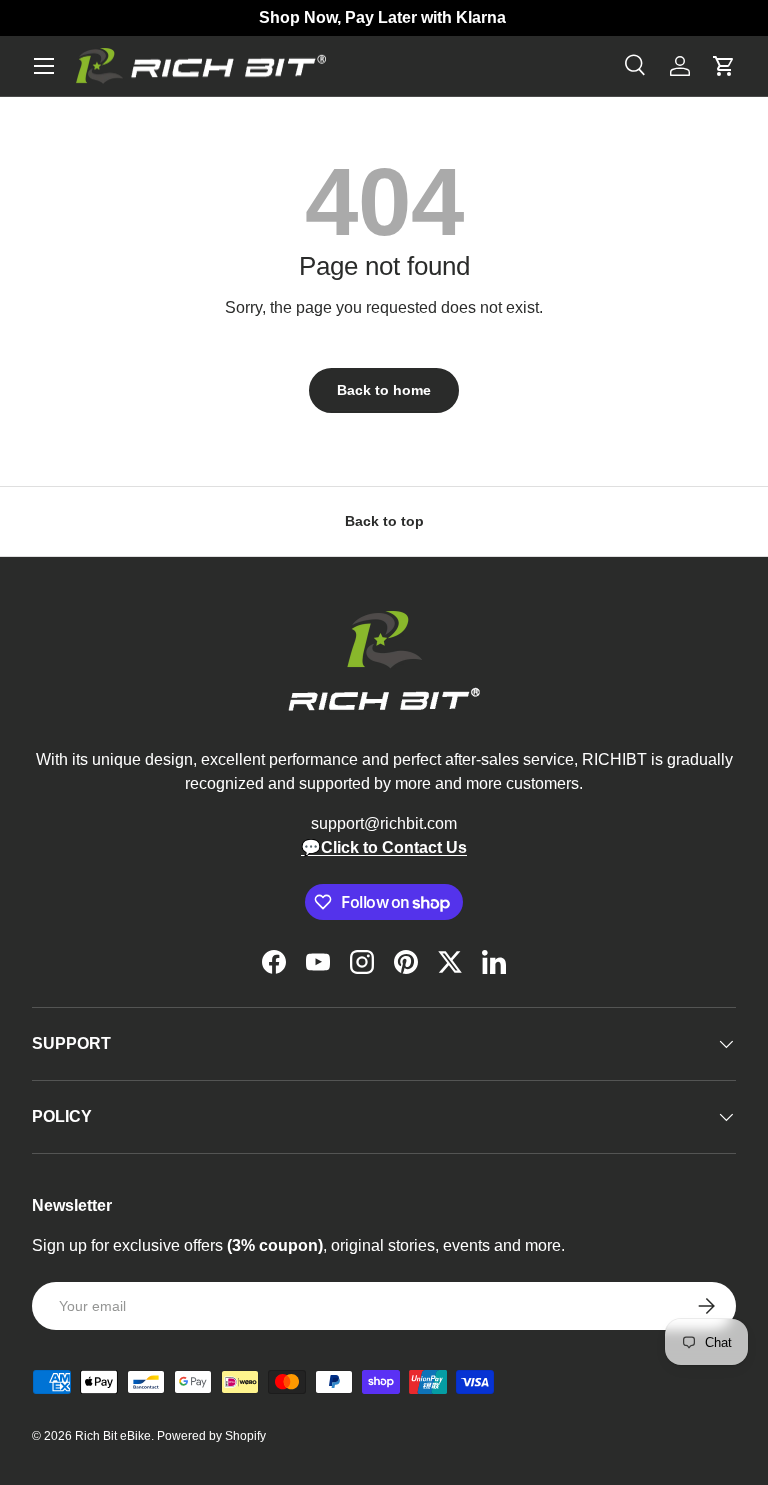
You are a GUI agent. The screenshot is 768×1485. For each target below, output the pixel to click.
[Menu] (44, 66)
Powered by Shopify (211, 1436)
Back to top (384, 521)
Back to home (384, 390)
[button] (724, 66)
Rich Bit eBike (113, 1436)
